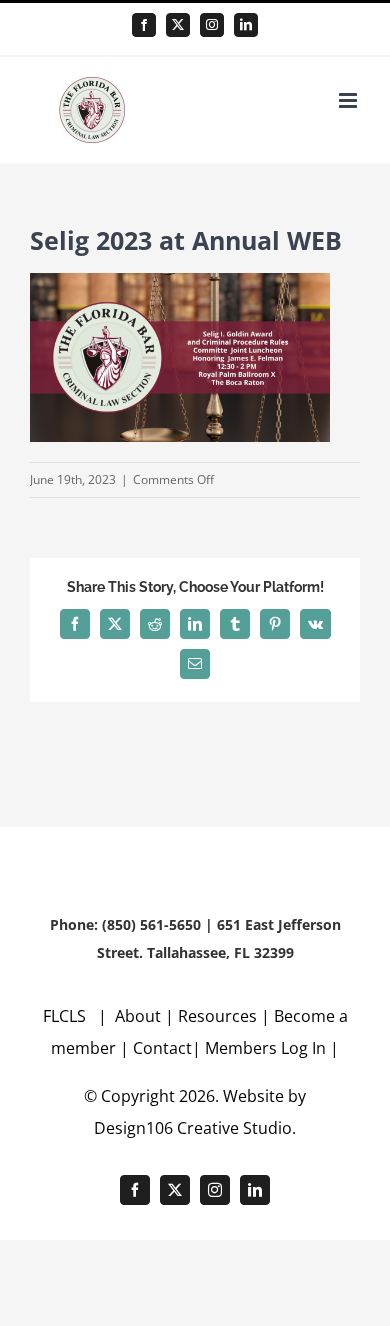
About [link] (140, 1016)
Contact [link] (162, 1048)
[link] (144, 25)
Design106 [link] (133, 1128)
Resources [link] (217, 1016)
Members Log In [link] (265, 1048)
